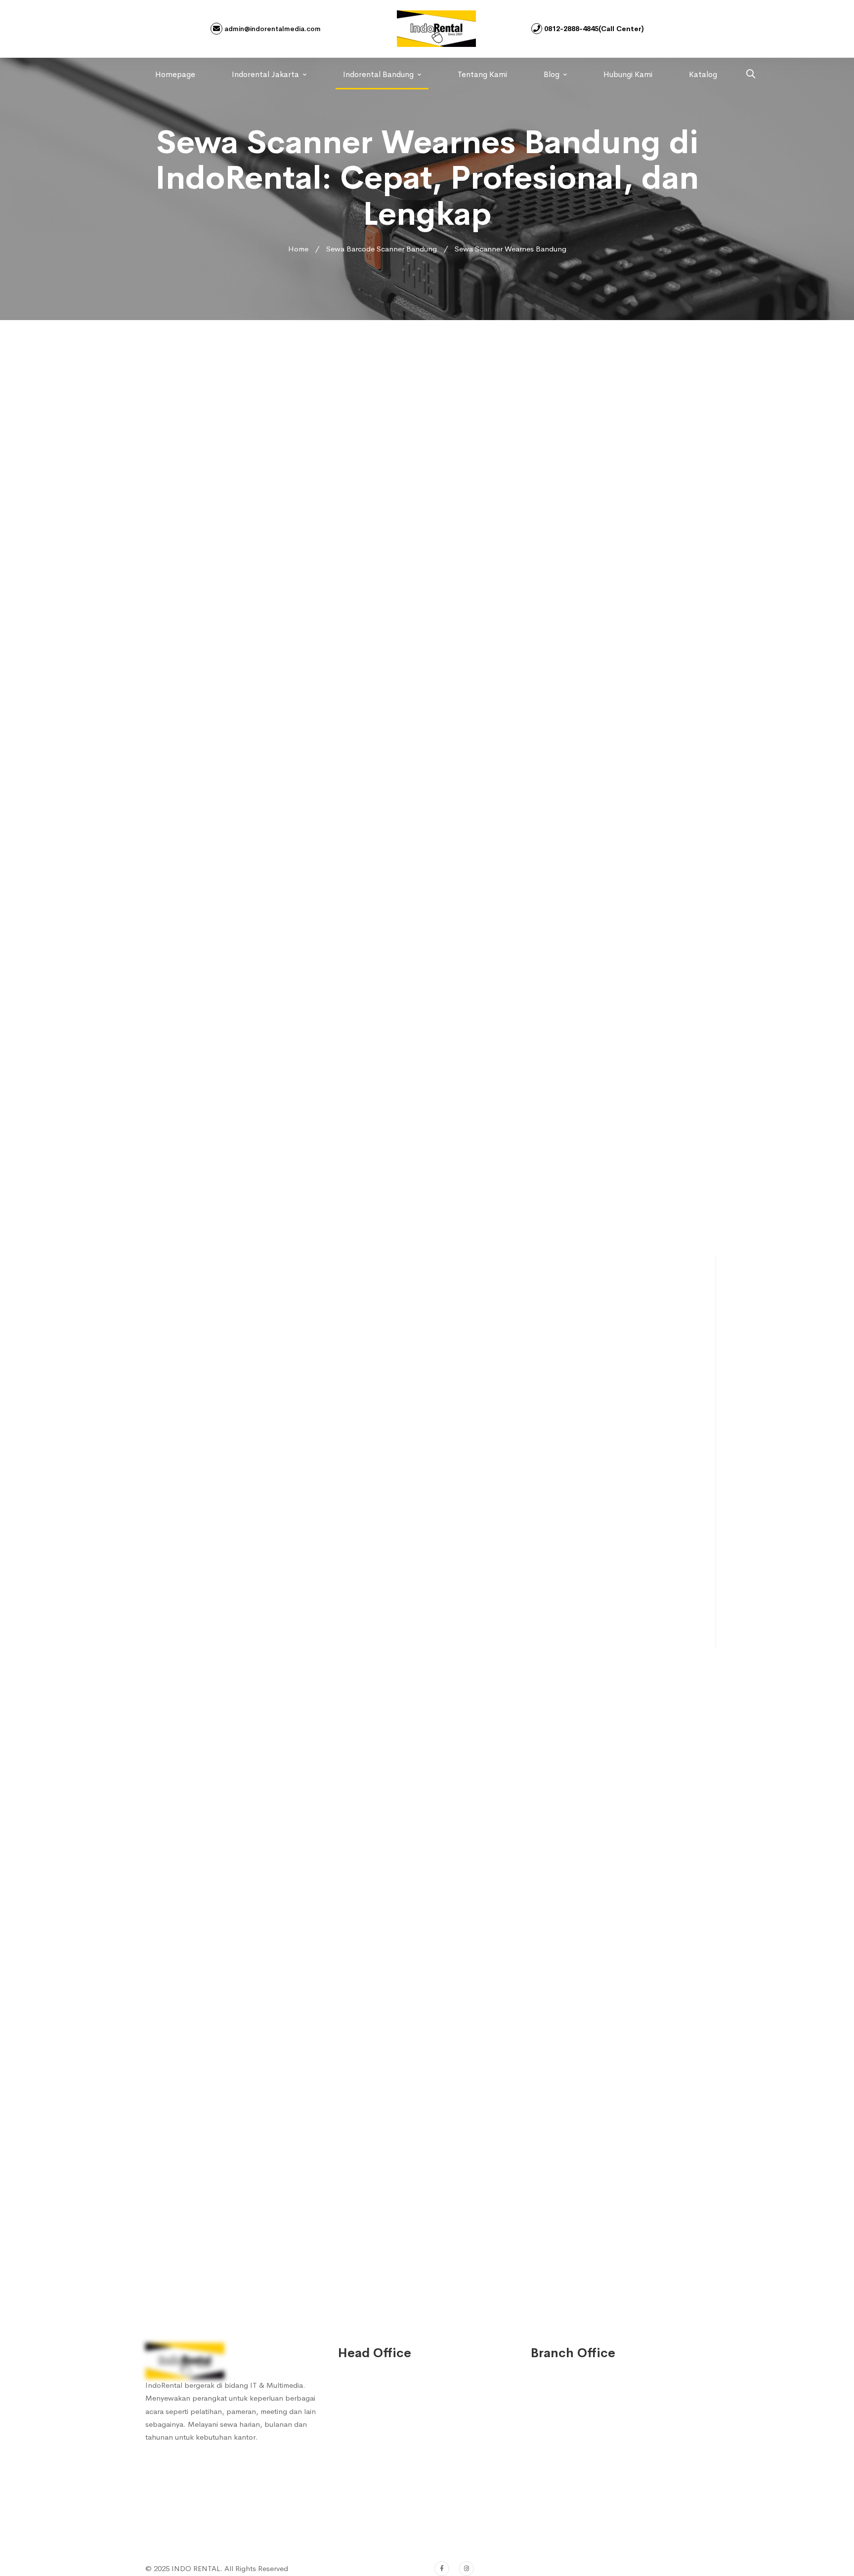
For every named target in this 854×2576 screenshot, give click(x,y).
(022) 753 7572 (377, 2520)
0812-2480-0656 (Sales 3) (394, 2453)
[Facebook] (442, 2569)
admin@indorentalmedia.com (272, 29)
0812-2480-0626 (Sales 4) (394, 2473)
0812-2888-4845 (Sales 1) (394, 2413)
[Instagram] (467, 2569)
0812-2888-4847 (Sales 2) (394, 2433)
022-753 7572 (375, 2500)
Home (298, 249)
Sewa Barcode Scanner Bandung (382, 249)
